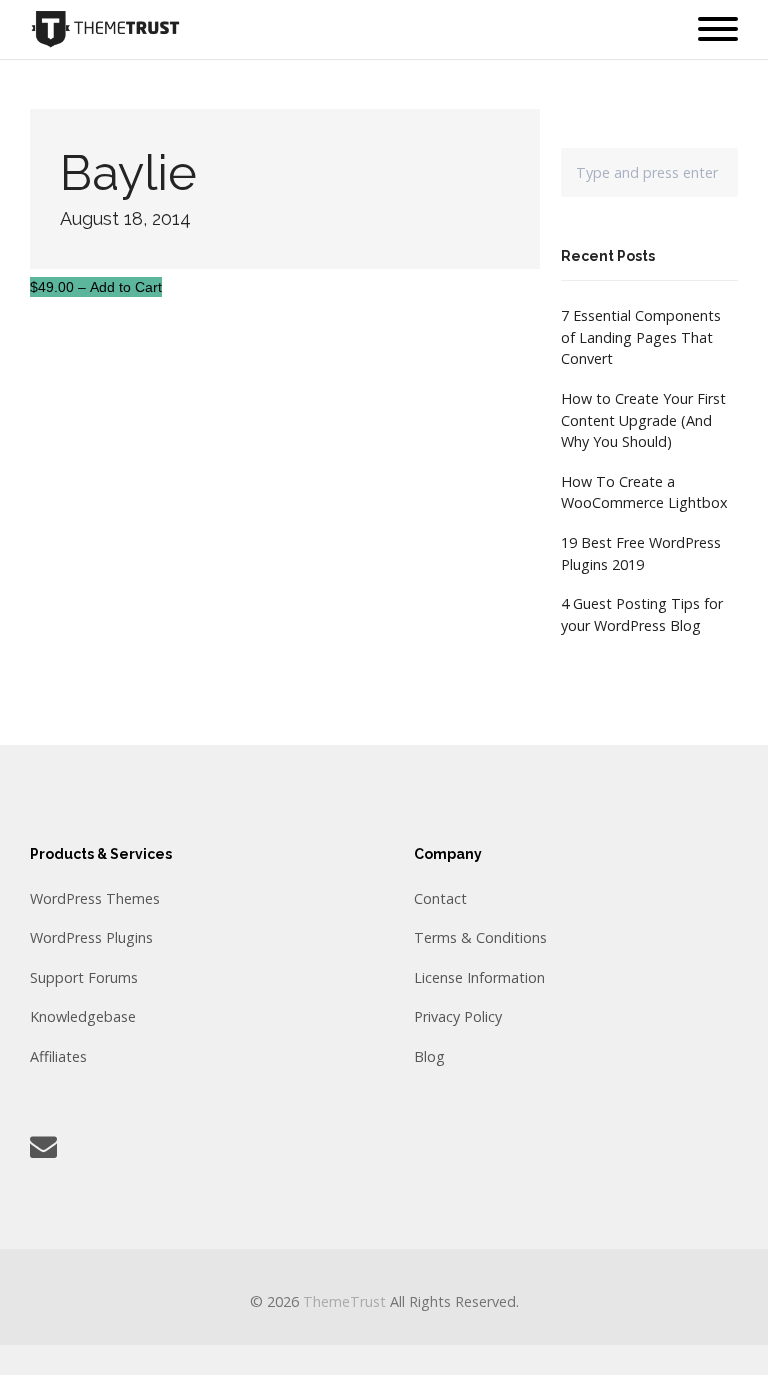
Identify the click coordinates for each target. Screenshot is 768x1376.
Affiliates (58, 1056)
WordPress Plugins (91, 937)
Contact (440, 898)
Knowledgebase (83, 1016)
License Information (479, 977)
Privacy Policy (458, 1016)
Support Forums (84, 977)
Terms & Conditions (480, 937)
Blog (429, 1056)
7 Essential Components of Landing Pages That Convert (641, 337)
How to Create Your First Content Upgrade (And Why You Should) (643, 420)
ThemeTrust (344, 1301)
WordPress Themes (95, 898)
